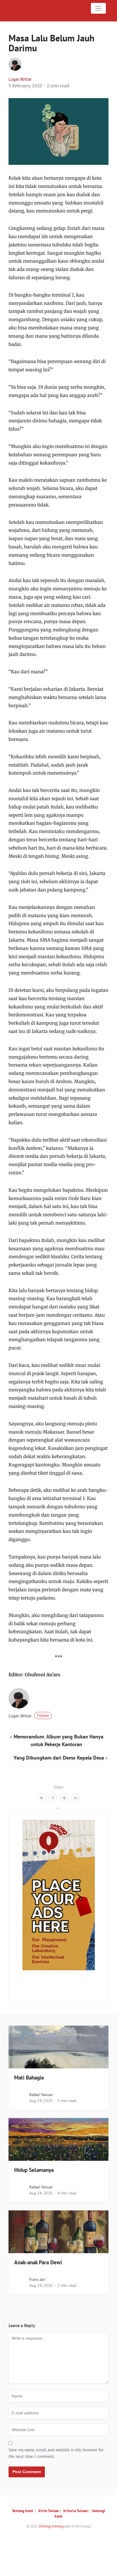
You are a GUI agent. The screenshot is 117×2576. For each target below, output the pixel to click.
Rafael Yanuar (41, 2095)
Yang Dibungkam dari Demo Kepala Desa (59, 1758)
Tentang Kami (23, 2511)
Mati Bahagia (29, 2078)
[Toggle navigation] (99, 8)
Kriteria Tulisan (76, 2511)
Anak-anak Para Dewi (38, 2262)
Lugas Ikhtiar (20, 79)
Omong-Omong (51, 2526)
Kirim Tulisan (49, 2511)
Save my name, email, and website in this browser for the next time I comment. (56, 2453)
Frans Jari (37, 2279)
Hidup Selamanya (34, 2170)
